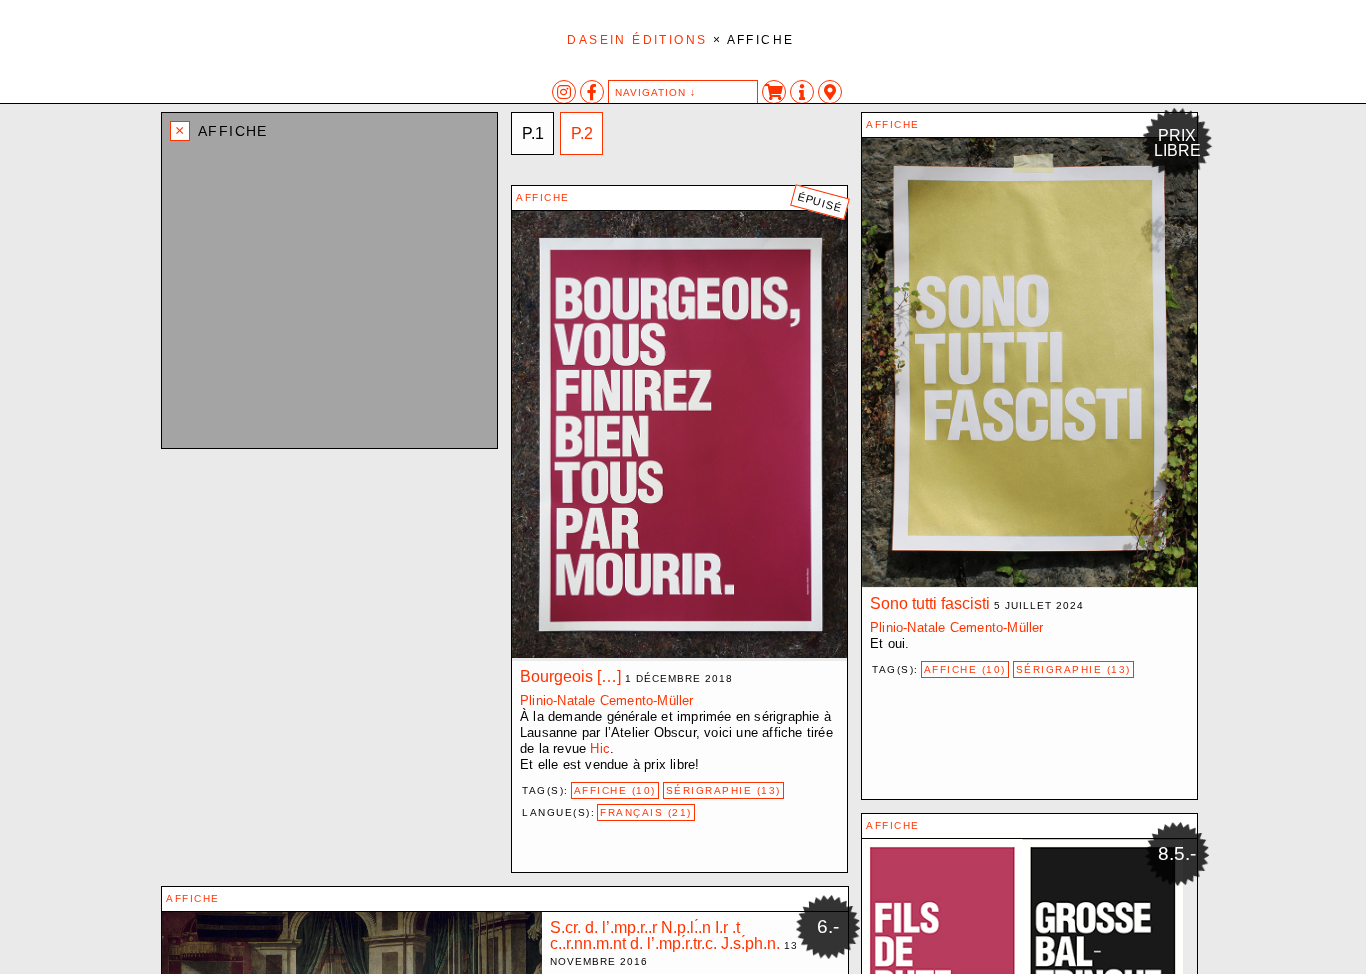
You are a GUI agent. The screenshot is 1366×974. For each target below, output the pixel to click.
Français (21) (646, 812)
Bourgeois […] (570, 676)
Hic (600, 748)
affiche (893, 124)
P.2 (582, 133)
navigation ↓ (655, 92)
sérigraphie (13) (1073, 669)
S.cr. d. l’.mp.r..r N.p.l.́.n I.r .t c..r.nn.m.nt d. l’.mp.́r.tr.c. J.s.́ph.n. (665, 935)
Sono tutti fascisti (930, 603)
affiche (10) (965, 669)
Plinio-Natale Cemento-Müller (957, 627)
